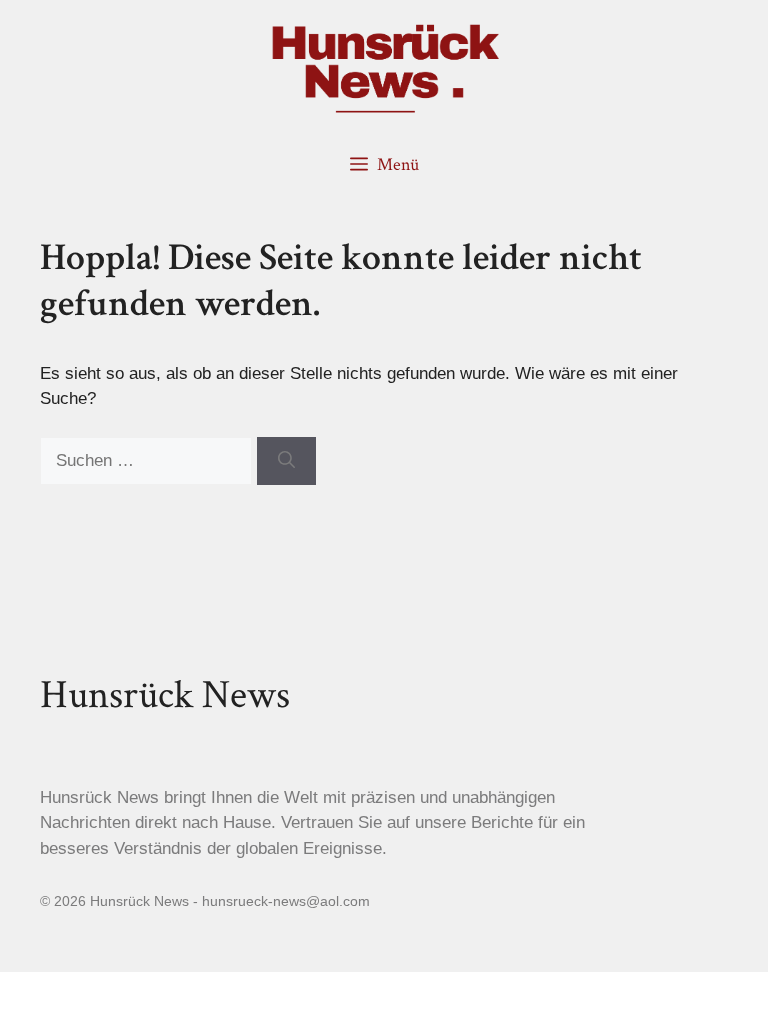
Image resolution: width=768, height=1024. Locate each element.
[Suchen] (286, 461)
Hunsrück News (165, 695)
